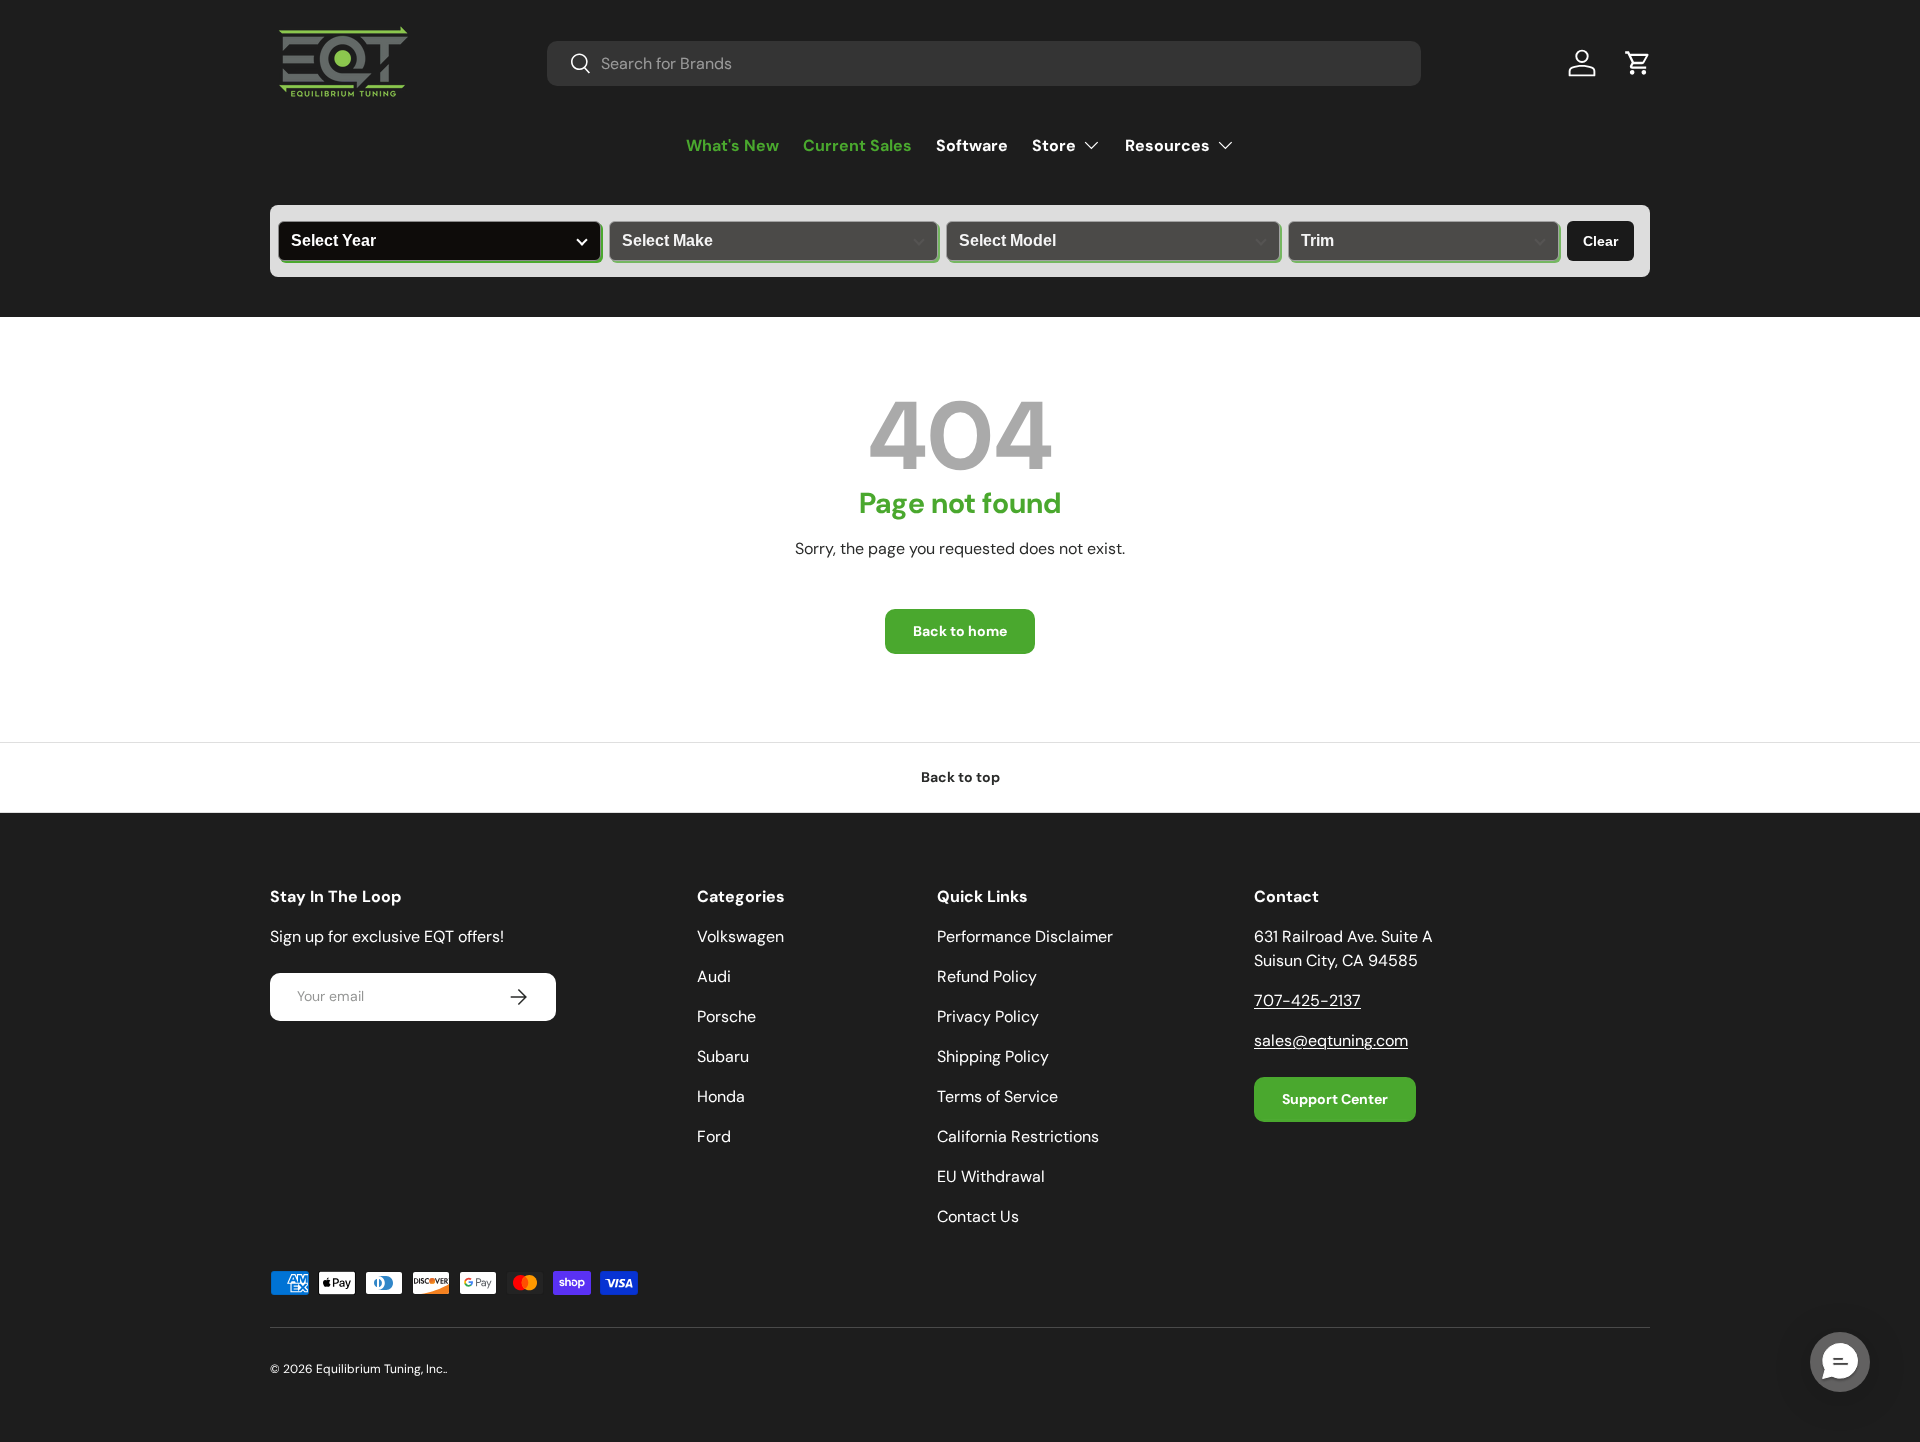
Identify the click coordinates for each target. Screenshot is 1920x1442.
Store (1054, 145)
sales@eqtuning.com (1331, 1040)
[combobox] (984, 63)
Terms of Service (997, 1096)
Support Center (1335, 1099)
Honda (721, 1096)
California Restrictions (1018, 1136)
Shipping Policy (993, 1056)
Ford (714, 1136)
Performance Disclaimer (1025, 936)
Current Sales (857, 145)
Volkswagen (740, 936)
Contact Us (978, 1216)
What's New (732, 145)
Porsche (726, 1016)
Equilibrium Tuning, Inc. (380, 1369)
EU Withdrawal (991, 1176)
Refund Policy (987, 976)
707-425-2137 (1307, 1000)
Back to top (960, 777)
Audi (714, 976)
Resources (1167, 145)
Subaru (723, 1056)
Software (972, 145)
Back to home (960, 631)
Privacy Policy (988, 1016)
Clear (1600, 241)
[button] (1638, 63)
